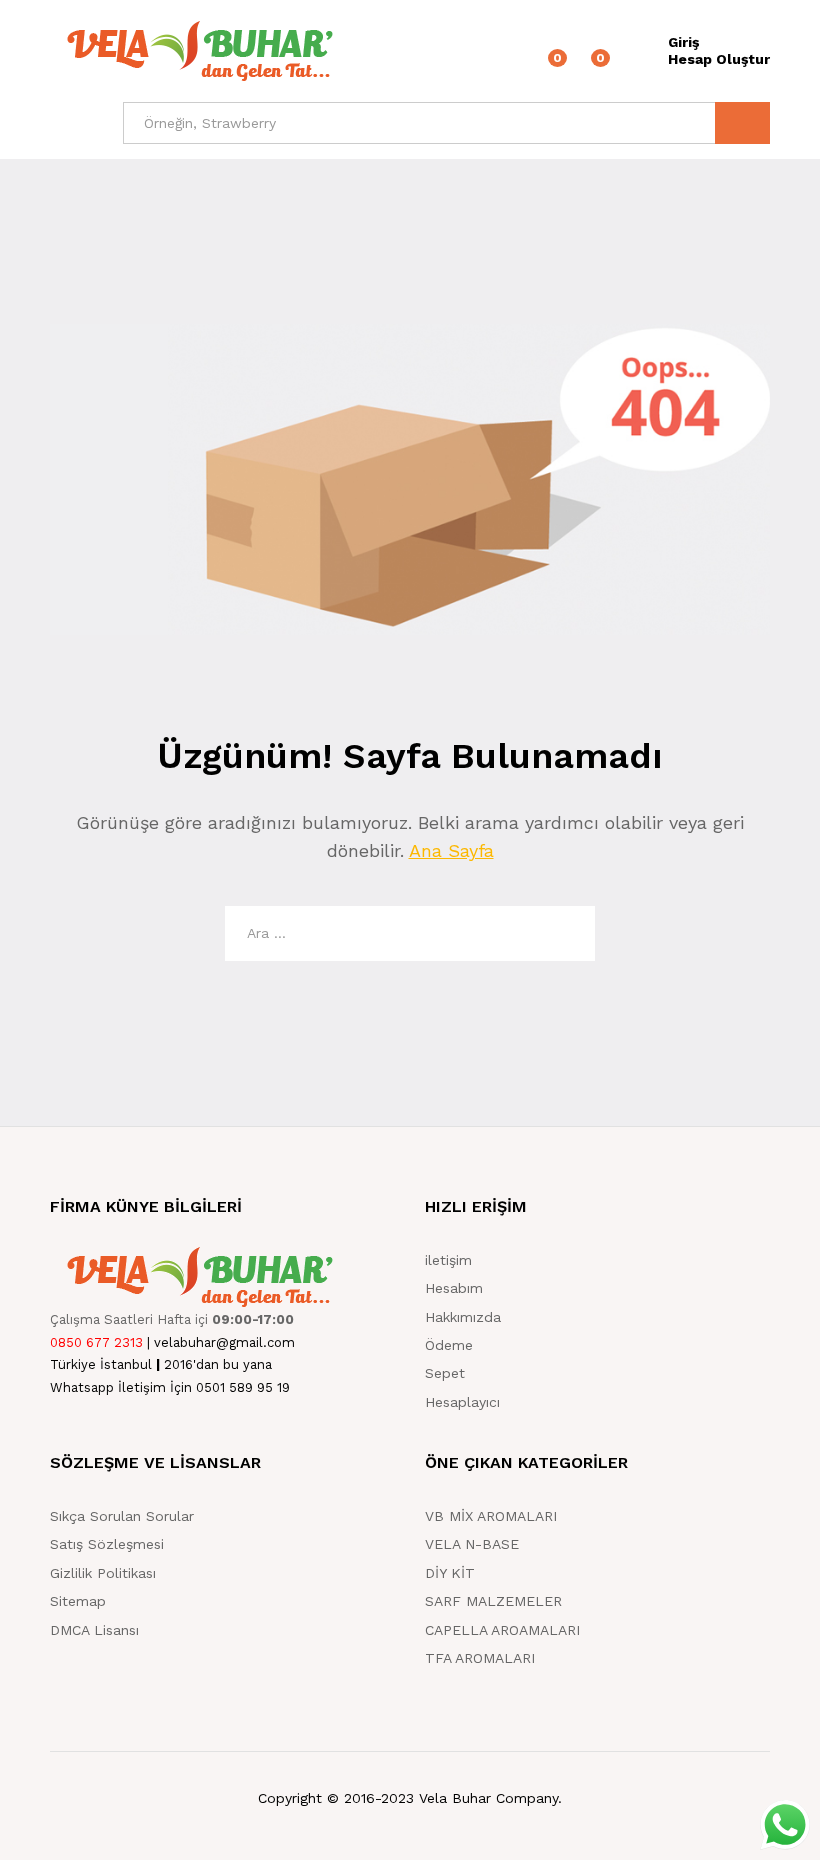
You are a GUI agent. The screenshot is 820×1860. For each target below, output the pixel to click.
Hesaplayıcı (462, 1402)
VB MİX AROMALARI (491, 1516)
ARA (742, 123)
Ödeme (449, 1345)
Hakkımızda (463, 1317)
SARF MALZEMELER (493, 1601)
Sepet (445, 1373)
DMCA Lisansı (94, 1630)
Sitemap (78, 1601)
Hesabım (454, 1288)
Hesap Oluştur (719, 59)
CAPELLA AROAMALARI (502, 1630)
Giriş (683, 42)
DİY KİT (450, 1573)
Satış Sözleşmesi (107, 1544)
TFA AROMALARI (480, 1658)
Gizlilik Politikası (103, 1573)
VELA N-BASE (472, 1544)
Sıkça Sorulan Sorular (122, 1516)
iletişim (448, 1260)
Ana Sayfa (451, 850)
